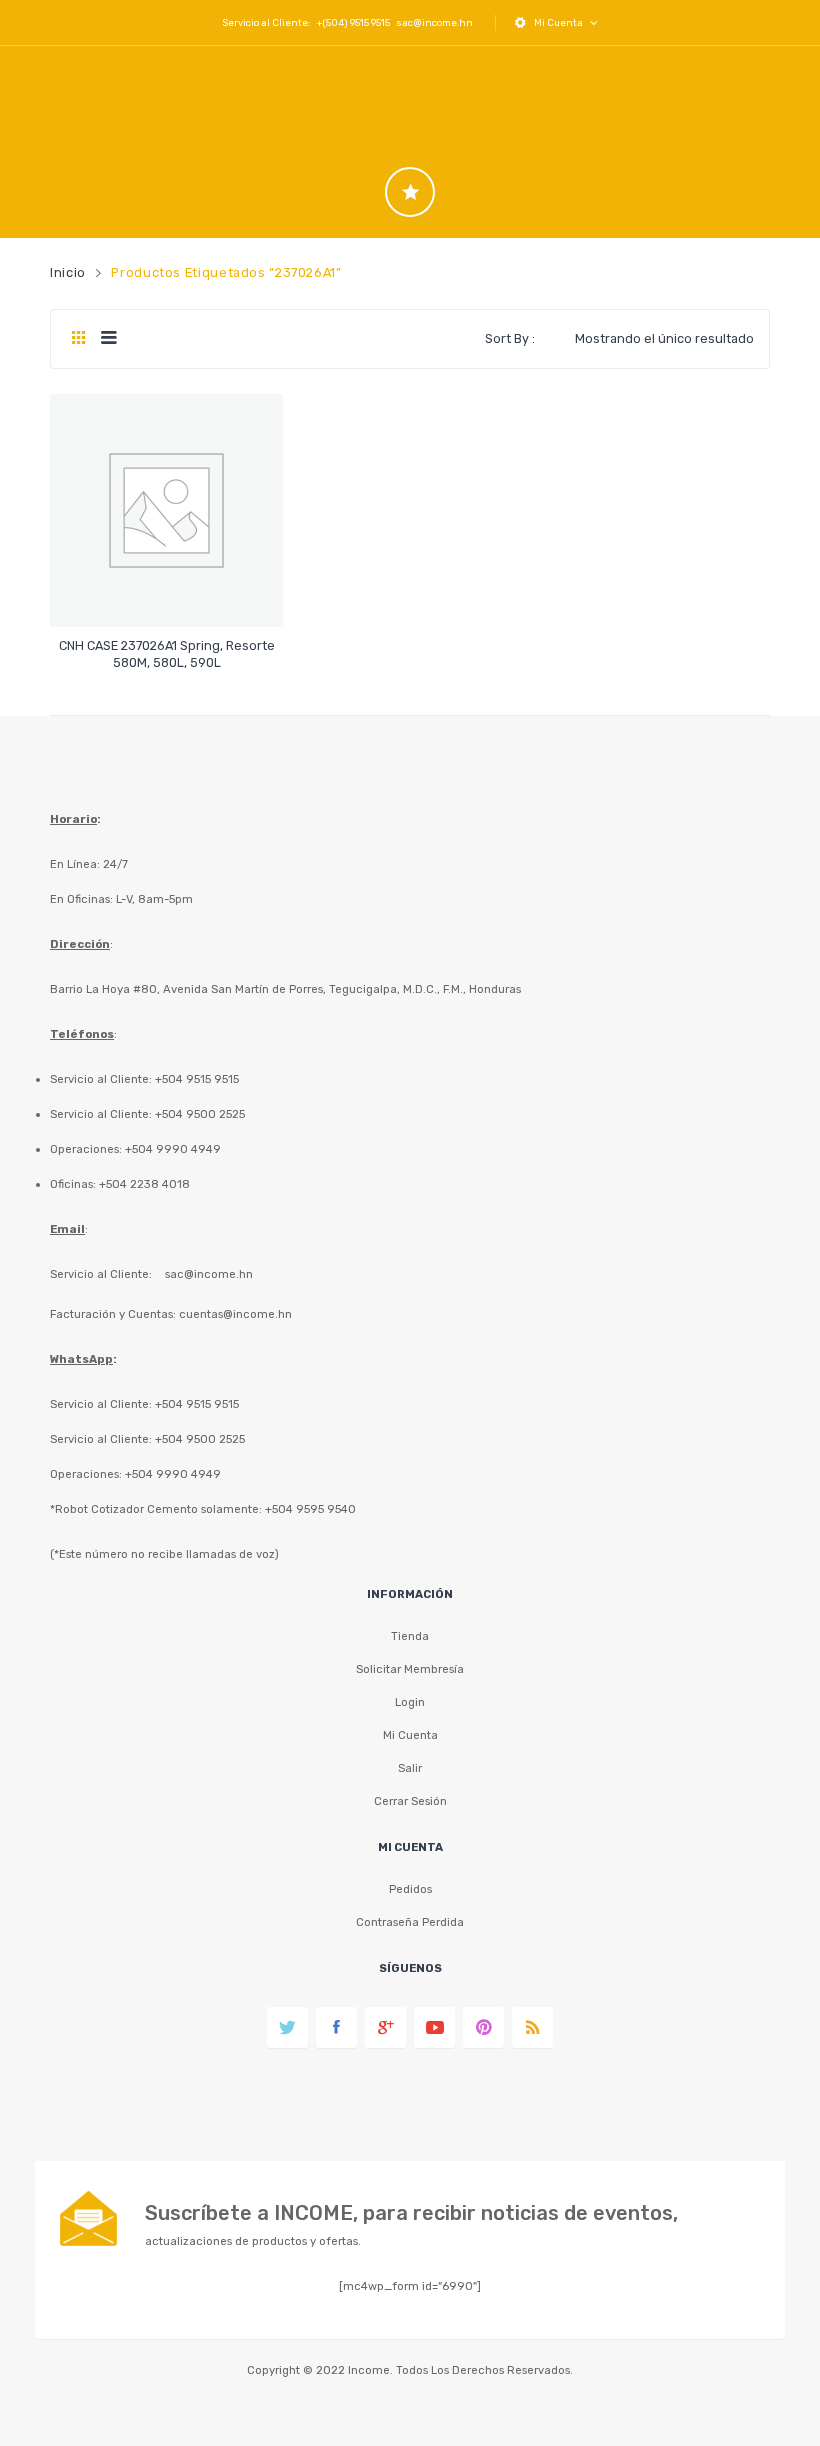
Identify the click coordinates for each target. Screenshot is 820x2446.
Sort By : (510, 338)
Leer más (166, 653)
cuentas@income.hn (235, 1314)
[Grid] (78, 339)
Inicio (68, 272)
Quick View (169, 594)
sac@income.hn (434, 22)
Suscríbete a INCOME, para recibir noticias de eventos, (411, 2213)
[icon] (410, 192)
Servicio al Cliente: (101, 1274)
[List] (108, 339)
